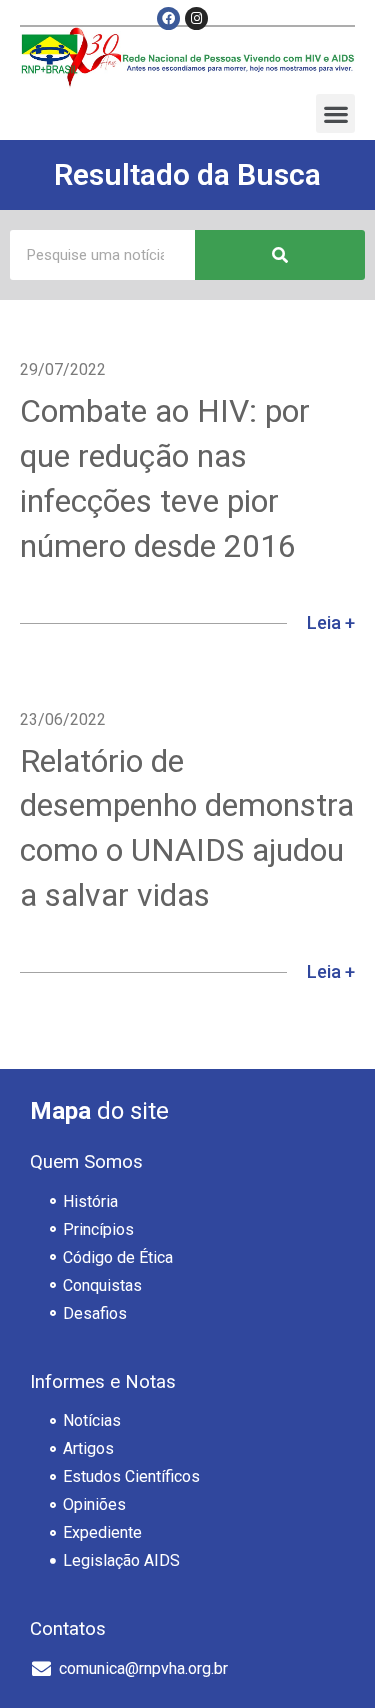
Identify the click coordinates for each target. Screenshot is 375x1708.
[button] (335, 113)
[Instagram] (196, 18)
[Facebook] (168, 18)
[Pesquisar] (280, 255)
